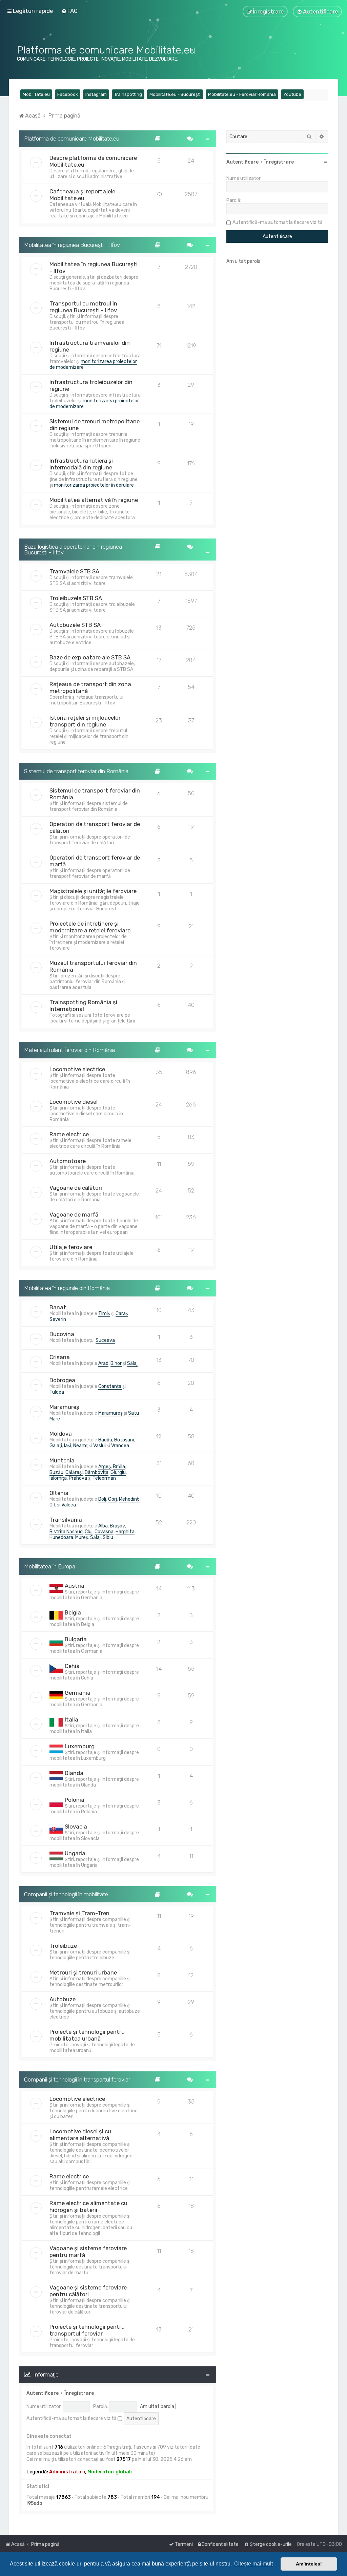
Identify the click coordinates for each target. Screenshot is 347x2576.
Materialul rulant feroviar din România (69, 1050)
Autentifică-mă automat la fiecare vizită (72, 2418)
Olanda (74, 1773)
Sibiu (108, 1537)
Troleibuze (63, 1946)
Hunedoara (61, 1537)
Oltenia (59, 1493)
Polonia (75, 1800)
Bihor (116, 1363)
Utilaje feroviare (71, 1247)
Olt (53, 1505)
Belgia (73, 1612)
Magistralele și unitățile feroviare (93, 891)
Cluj (89, 1532)
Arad (103, 1363)
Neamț (80, 1446)
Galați (56, 1446)
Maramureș (64, 1407)
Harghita (125, 1532)
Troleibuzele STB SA (76, 598)
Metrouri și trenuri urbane (83, 1972)
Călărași (74, 1472)
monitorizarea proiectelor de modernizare (93, 364)
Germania (78, 1693)
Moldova (61, 1434)
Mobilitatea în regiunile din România (67, 1288)
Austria (75, 1586)
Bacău (105, 1440)
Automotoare (68, 1161)
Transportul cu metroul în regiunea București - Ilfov (83, 307)
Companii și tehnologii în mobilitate (66, 1894)
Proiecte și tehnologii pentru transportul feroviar (87, 2330)
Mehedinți (129, 1499)
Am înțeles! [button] (309, 2564)
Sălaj (132, 1363)
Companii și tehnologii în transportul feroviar (77, 2079)
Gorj (113, 1499)
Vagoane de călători (76, 1188)
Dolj (102, 1499)
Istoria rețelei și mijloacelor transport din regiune (85, 721)
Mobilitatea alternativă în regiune (94, 500)
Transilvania (66, 1520)
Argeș (105, 1467)
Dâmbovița (97, 1472)
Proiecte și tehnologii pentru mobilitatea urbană (87, 2035)
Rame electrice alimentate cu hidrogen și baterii (88, 2207)
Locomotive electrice (77, 1069)
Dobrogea (62, 1380)
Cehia (72, 1666)
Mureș (82, 1537)
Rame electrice (69, 1134)
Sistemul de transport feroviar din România (76, 771)
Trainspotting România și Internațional (83, 1006)
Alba (103, 1526)
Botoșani (124, 1440)
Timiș (104, 1314)
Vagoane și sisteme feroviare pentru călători (88, 2291)
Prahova (78, 1478)
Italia (72, 1719)
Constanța (110, 1386)
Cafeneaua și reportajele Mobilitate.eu (82, 195)
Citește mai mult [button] (253, 2564)
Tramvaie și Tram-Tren (79, 1913)
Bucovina (62, 1334)
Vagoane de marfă (74, 1215)
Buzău (56, 1472)
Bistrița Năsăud (66, 1532)
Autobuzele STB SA (75, 625)
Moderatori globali (110, 2472)
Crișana (60, 1357)
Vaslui (99, 1446)
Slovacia (76, 1827)
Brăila (119, 1467)
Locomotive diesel (74, 1102)
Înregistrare (79, 2393)
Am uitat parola (157, 2406)
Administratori (67, 2472)
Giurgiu (118, 1472)
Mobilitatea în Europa (50, 1566)
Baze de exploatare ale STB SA (90, 657)
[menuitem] (69, 11)
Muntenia (62, 1460)
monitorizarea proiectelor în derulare (94, 485)
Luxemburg (80, 1746)
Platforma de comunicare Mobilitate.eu (72, 139)
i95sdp (34, 2503)
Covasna (104, 1532)
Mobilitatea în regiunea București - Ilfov (72, 245)
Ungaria (75, 1853)
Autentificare (43, 2393)
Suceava (105, 1340)
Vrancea (120, 1446)
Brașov (117, 1526)
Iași (68, 1446)
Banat (58, 1307)
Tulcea (57, 1392)
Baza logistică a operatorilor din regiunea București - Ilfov (73, 550)
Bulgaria (76, 1639)
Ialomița (58, 1478)
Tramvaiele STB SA (74, 571)
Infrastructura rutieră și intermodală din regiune (81, 464)
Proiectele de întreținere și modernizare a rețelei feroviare (90, 927)
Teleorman (104, 1478)
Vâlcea (69, 1505)
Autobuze (63, 1999)
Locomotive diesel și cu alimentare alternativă (80, 2135)
